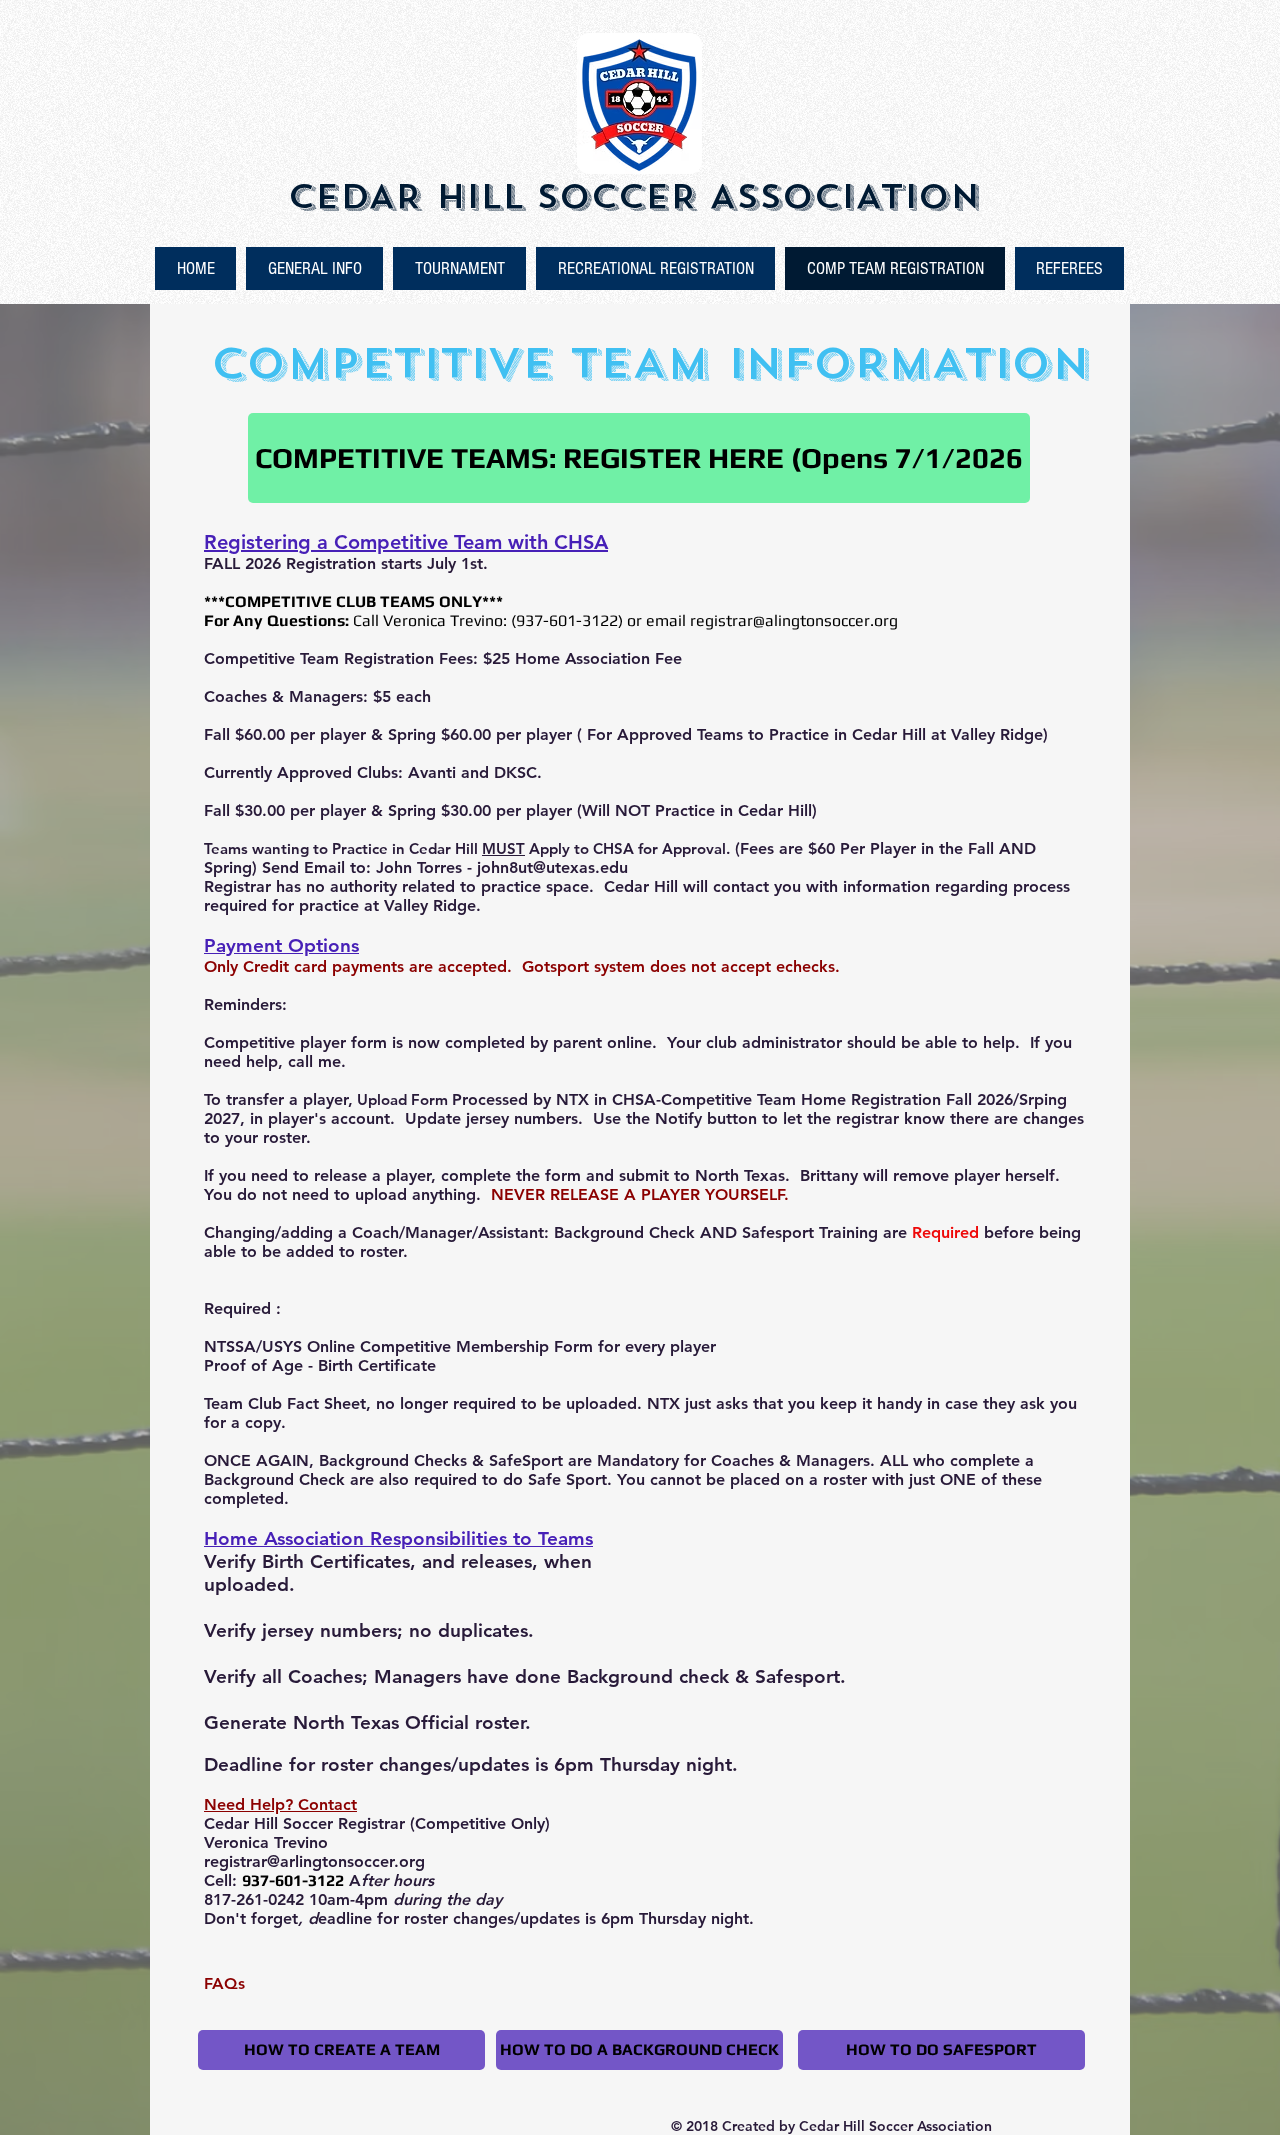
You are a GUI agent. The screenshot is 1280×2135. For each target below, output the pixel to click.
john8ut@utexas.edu (552, 867)
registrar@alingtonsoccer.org (794, 620)
